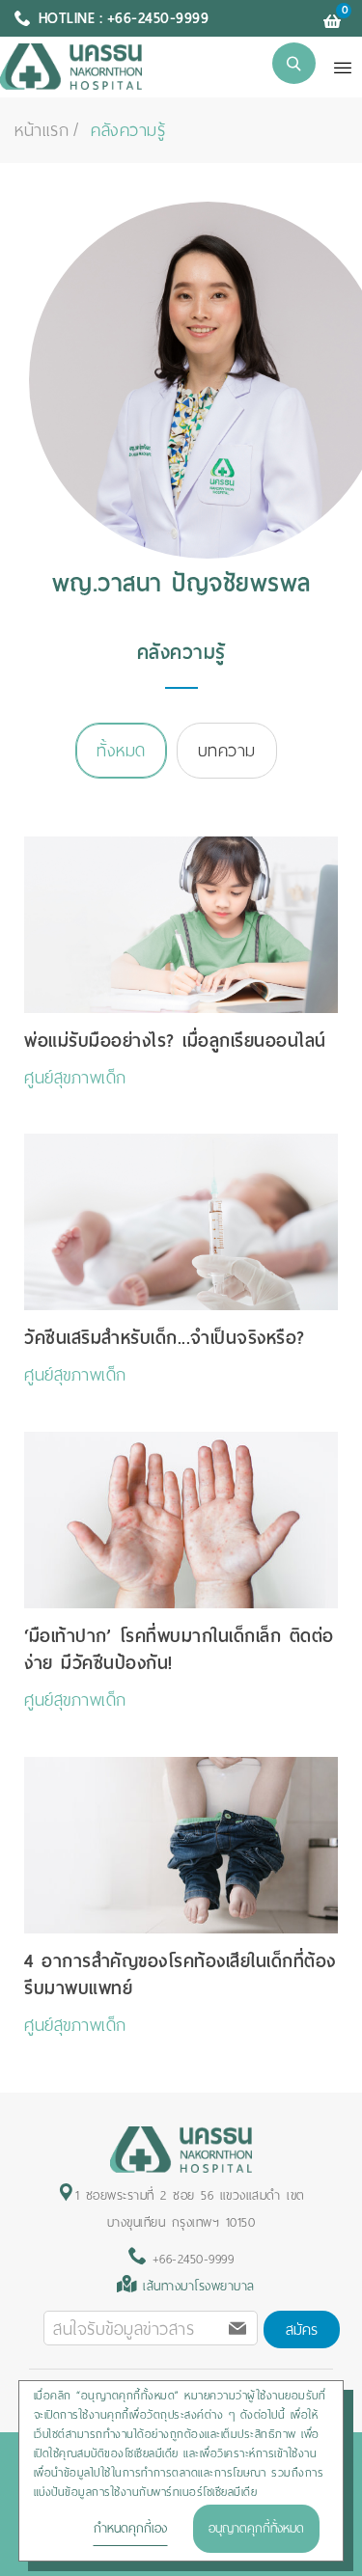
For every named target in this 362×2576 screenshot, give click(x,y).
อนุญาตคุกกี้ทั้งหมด (256, 2528)
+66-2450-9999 (190, 2259)
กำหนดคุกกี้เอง (130, 2528)
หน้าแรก (42, 130)
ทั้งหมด (121, 751)
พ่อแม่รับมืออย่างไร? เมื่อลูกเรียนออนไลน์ (175, 1041)
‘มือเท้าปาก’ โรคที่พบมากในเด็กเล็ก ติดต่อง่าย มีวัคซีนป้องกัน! (179, 1649)
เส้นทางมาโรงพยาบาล (199, 2286)
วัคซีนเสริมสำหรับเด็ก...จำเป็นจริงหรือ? (165, 1338)
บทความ (227, 751)
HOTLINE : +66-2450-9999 (124, 18)
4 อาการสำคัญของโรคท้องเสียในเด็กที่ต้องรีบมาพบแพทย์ (180, 1974)
